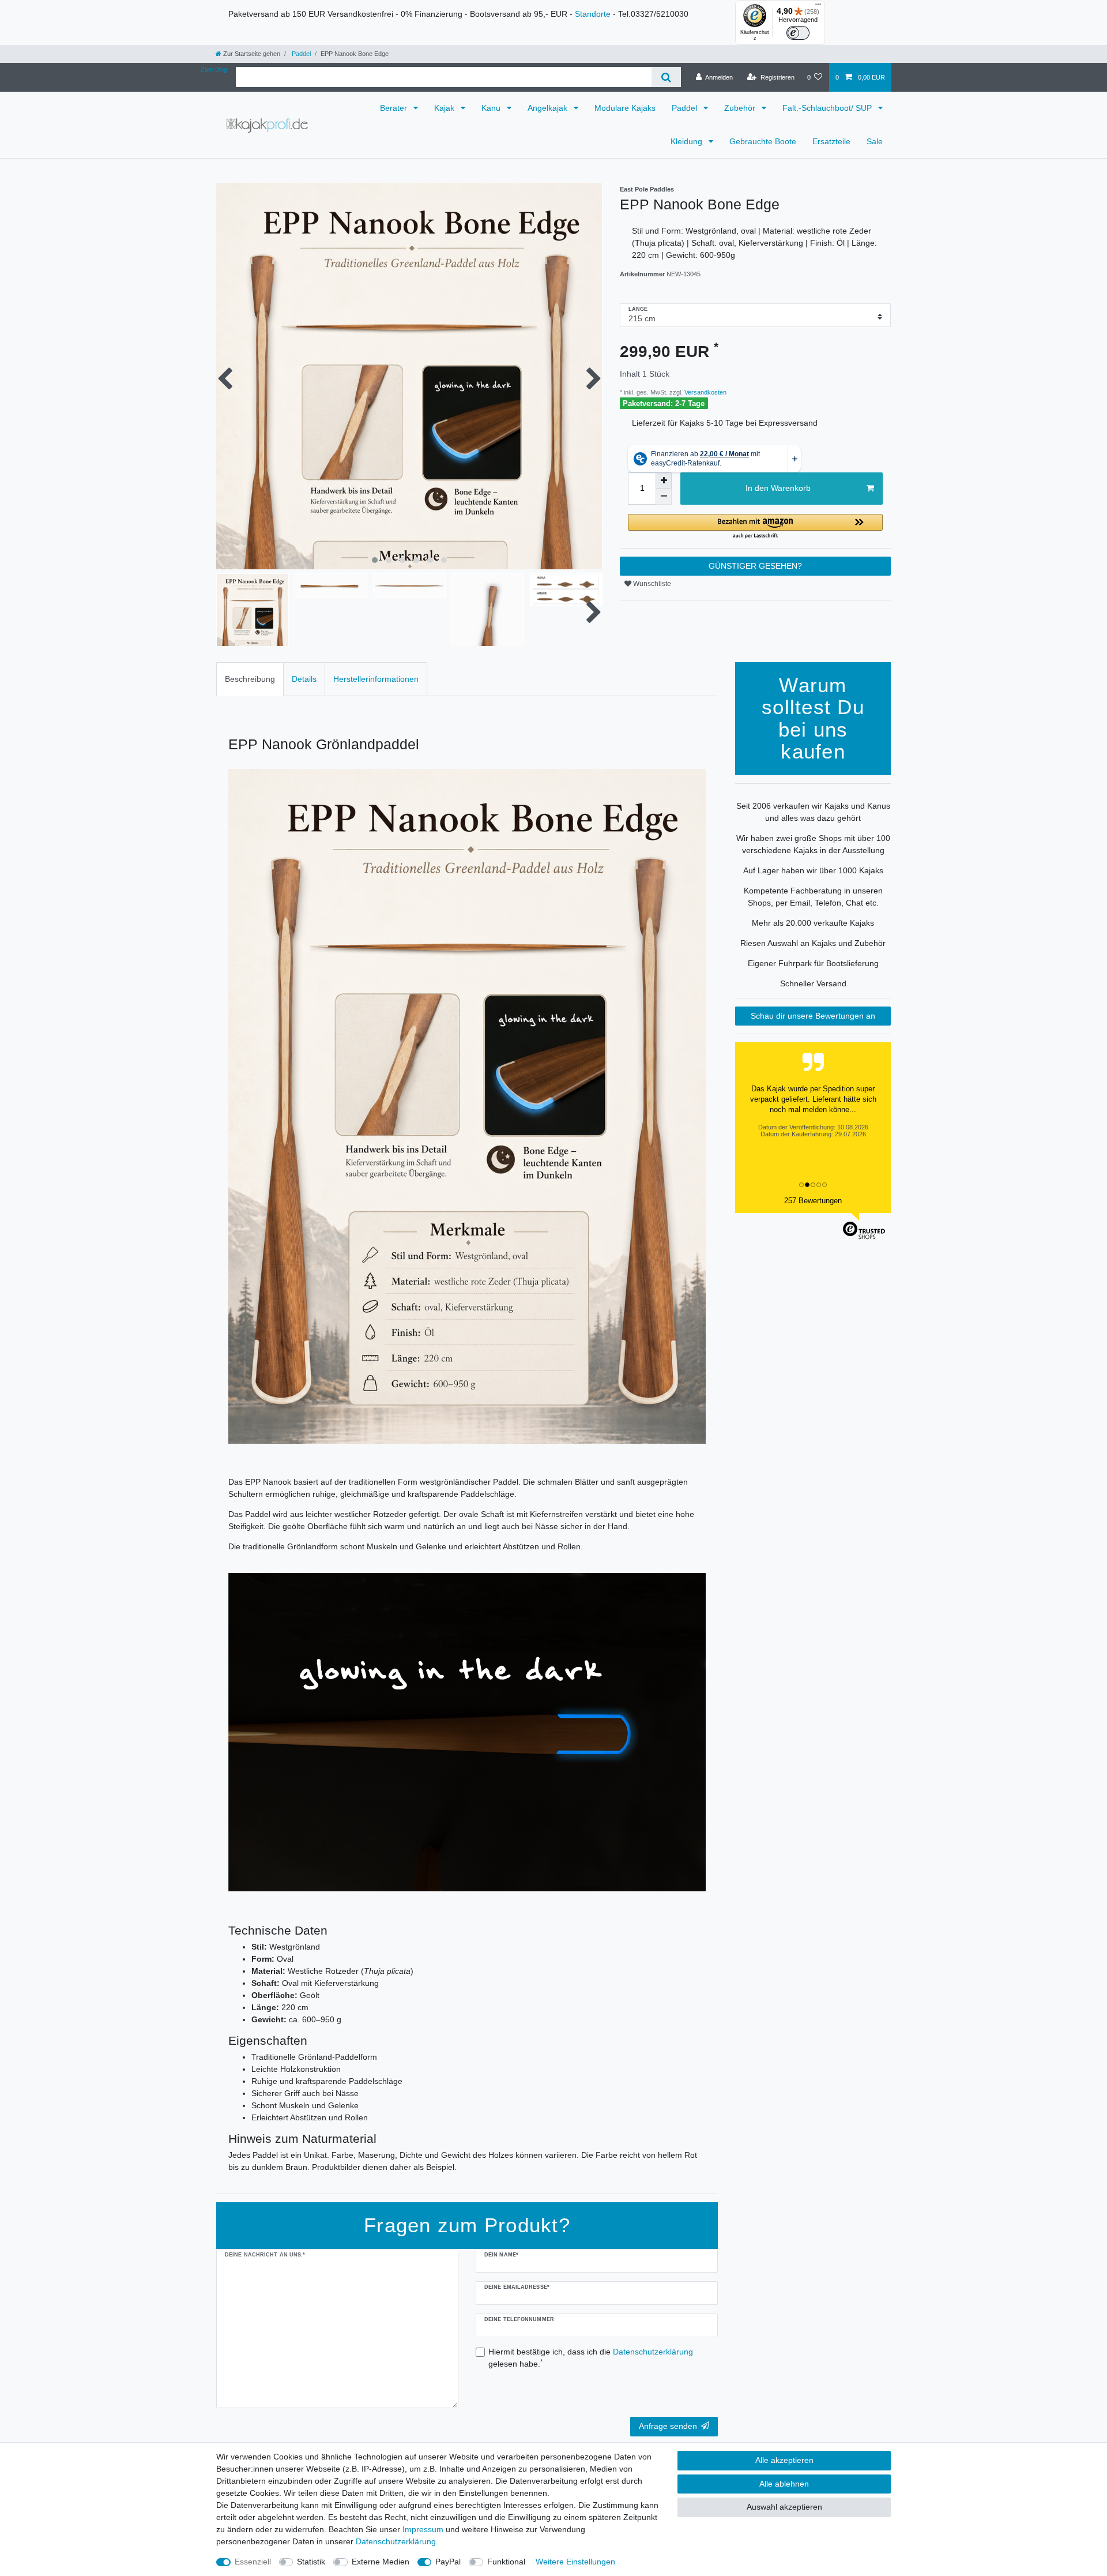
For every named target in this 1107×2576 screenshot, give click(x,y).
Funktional (506, 2562)
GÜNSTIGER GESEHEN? (755, 566)
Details (304, 679)
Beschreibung (250, 679)
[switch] (798, 33)
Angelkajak (549, 108)
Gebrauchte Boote (763, 141)
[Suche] (666, 77)
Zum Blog (214, 69)
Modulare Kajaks (625, 108)
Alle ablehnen (784, 2484)
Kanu (492, 108)
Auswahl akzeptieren (784, 2507)
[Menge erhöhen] (664, 480)
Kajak (445, 108)
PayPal (448, 2562)
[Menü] (818, 7)
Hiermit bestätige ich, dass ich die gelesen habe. (591, 2358)
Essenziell (253, 2562)
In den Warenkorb (778, 488)
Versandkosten (705, 392)
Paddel (300, 54)
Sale (875, 141)
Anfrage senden (668, 2426)
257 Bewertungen (813, 1201)
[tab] (250, 679)
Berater (395, 108)
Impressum (423, 2529)
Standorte (593, 14)
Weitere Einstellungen (575, 2562)
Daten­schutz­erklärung (396, 2541)
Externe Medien (381, 2562)
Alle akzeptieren (784, 2460)
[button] (755, 527)
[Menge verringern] (664, 497)
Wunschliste (651, 584)
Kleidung (688, 141)
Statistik (311, 2562)
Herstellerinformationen (376, 679)
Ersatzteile (831, 141)
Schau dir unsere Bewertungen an (813, 1016)
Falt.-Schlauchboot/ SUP (828, 108)
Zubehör (741, 108)
